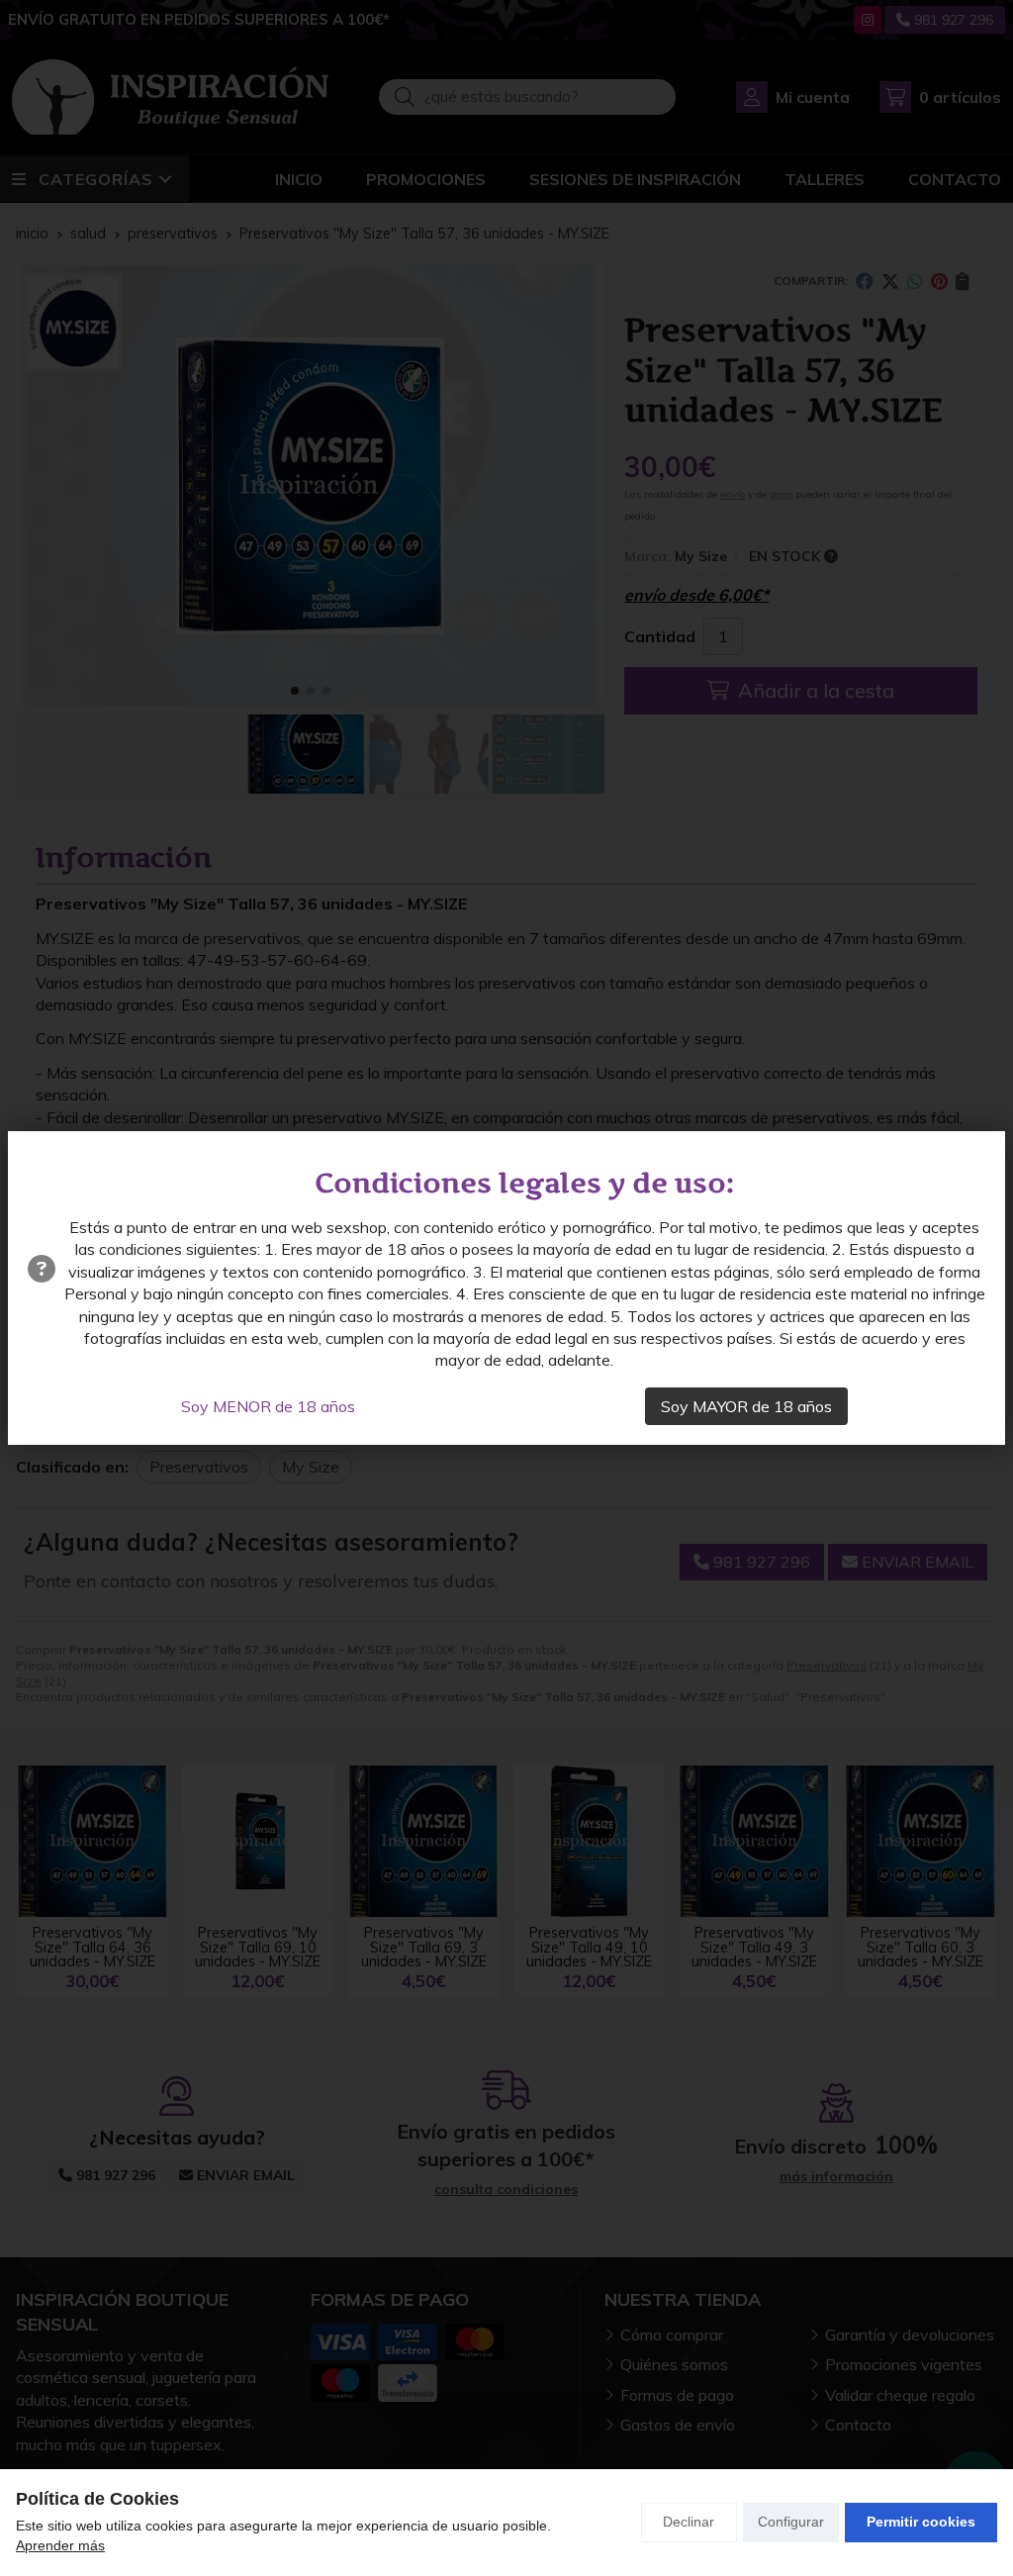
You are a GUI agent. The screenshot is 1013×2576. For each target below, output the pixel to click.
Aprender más (60, 2545)
